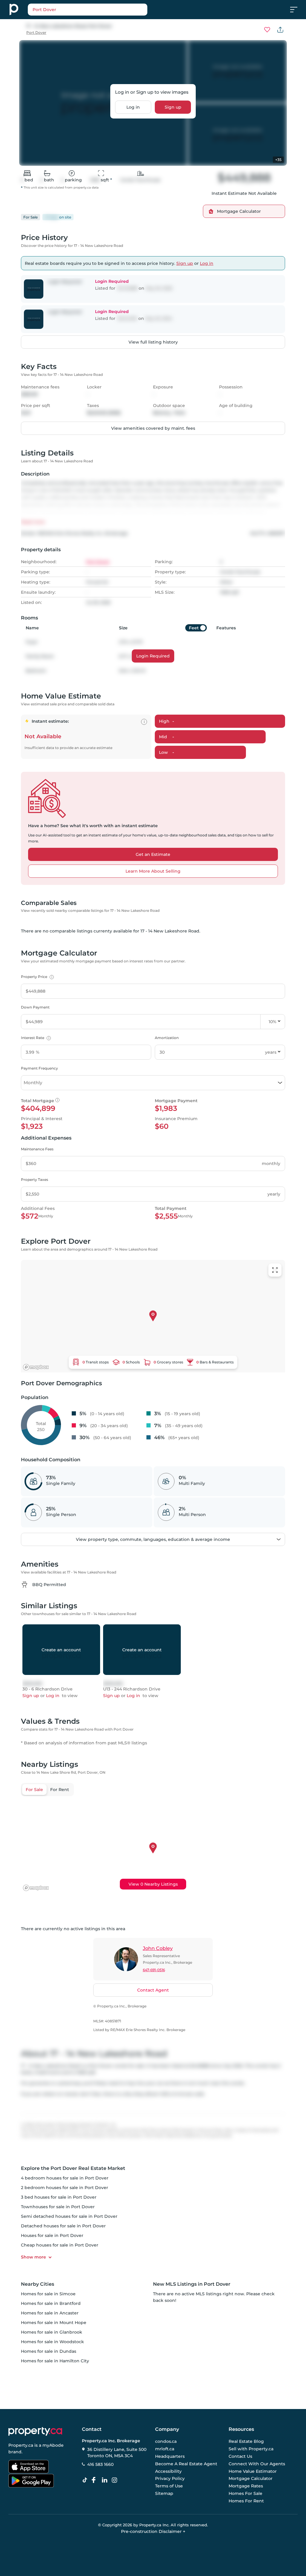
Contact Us (240, 2456)
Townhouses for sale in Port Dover (58, 2207)
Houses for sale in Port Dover (52, 2235)
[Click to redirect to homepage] (14, 10)
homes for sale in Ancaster (50, 2313)
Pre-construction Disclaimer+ (153, 2531)
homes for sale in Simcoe (48, 2294)
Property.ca (21, 2445)
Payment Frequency (39, 1068)
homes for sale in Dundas (49, 2351)
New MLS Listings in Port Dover (192, 2284)
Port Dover (36, 32)
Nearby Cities (38, 2284)
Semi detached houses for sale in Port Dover (69, 2216)
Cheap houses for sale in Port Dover (60, 2245)
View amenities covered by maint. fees (153, 428)
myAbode (53, 2445)
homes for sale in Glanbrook (52, 2332)
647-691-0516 (154, 1970)
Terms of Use (169, 2486)
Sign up (173, 107)
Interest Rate (35, 1038)
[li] (106, 2480)
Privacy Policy (170, 2479)
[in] (116, 2480)
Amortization (167, 1038)
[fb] (96, 2480)
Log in (133, 107)
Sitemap (164, 2493)
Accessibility (168, 2471)
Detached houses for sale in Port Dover (63, 2226)
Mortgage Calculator (251, 2479)
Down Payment (35, 1007)
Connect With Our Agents (257, 2464)
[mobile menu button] (297, 10)
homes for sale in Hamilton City (55, 2361)
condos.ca (166, 2442)
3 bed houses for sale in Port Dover (59, 2197)
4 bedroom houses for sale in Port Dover (65, 2178)
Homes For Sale (245, 2493)
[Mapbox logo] (36, 1367)
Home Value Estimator (253, 2471)
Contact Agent (153, 1990)
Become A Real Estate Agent (186, 2464)
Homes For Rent (246, 2501)
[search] (102, 10)
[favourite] (267, 30)
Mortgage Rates (246, 2486)
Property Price (37, 977)
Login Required (153, 656)
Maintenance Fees (37, 1149)
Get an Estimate (153, 854)
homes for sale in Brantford (51, 2303)
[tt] (86, 2480)
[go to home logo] (35, 2431)
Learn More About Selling (153, 871)
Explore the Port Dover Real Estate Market (73, 2168)
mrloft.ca (165, 2449)
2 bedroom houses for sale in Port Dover (65, 2188)
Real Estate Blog (246, 2442)
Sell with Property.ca (251, 2449)
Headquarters (170, 2456)
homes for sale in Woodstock (52, 2342)
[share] (280, 30)
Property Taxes (35, 1180)
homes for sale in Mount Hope (54, 2323)
